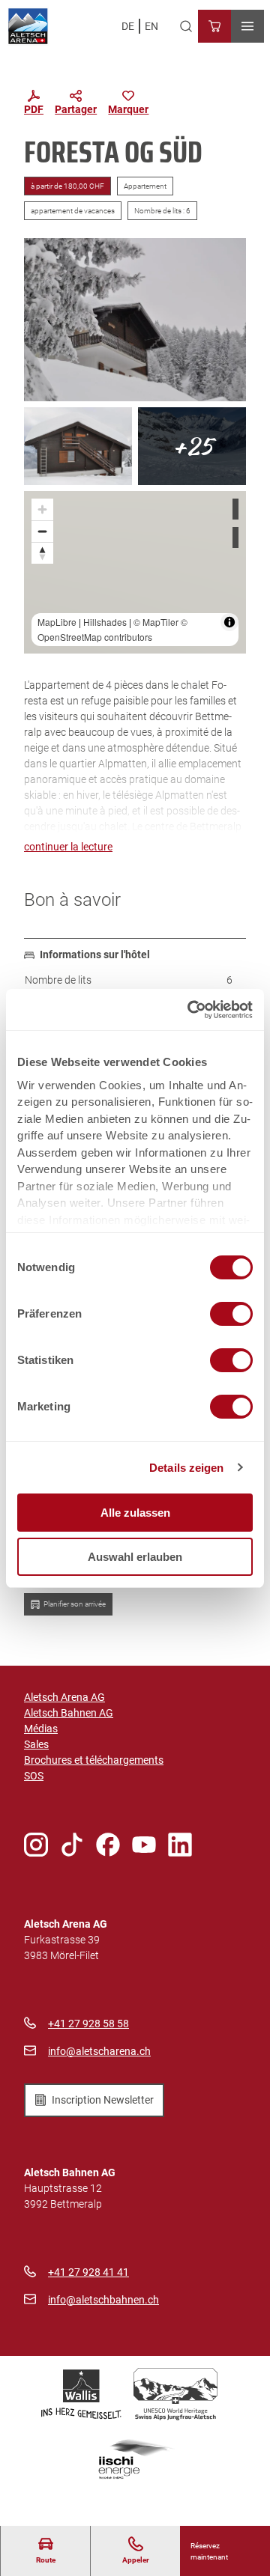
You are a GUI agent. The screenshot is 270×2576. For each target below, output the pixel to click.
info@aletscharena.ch (99, 2051)
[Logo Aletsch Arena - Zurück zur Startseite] (28, 26)
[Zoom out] (42, 531)
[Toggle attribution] (229, 622)
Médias (41, 1729)
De (128, 26)
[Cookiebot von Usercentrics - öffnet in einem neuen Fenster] (190, 1010)
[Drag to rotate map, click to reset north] (42, 553)
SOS (34, 1776)
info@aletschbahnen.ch (103, 2300)
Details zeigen (186, 1468)
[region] (135, 572)
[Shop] (214, 26)
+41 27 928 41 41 (88, 2272)
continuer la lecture (68, 847)
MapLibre (57, 622)
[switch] (231, 1314)
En (151, 26)
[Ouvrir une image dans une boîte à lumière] (135, 319)
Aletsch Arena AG (64, 1697)
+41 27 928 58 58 (88, 2024)
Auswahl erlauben (135, 1557)
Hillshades (105, 622)
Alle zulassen (135, 1513)
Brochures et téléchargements (94, 1760)
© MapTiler (156, 622)
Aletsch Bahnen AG (69, 1713)
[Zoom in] (42, 509)
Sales (36, 1744)
